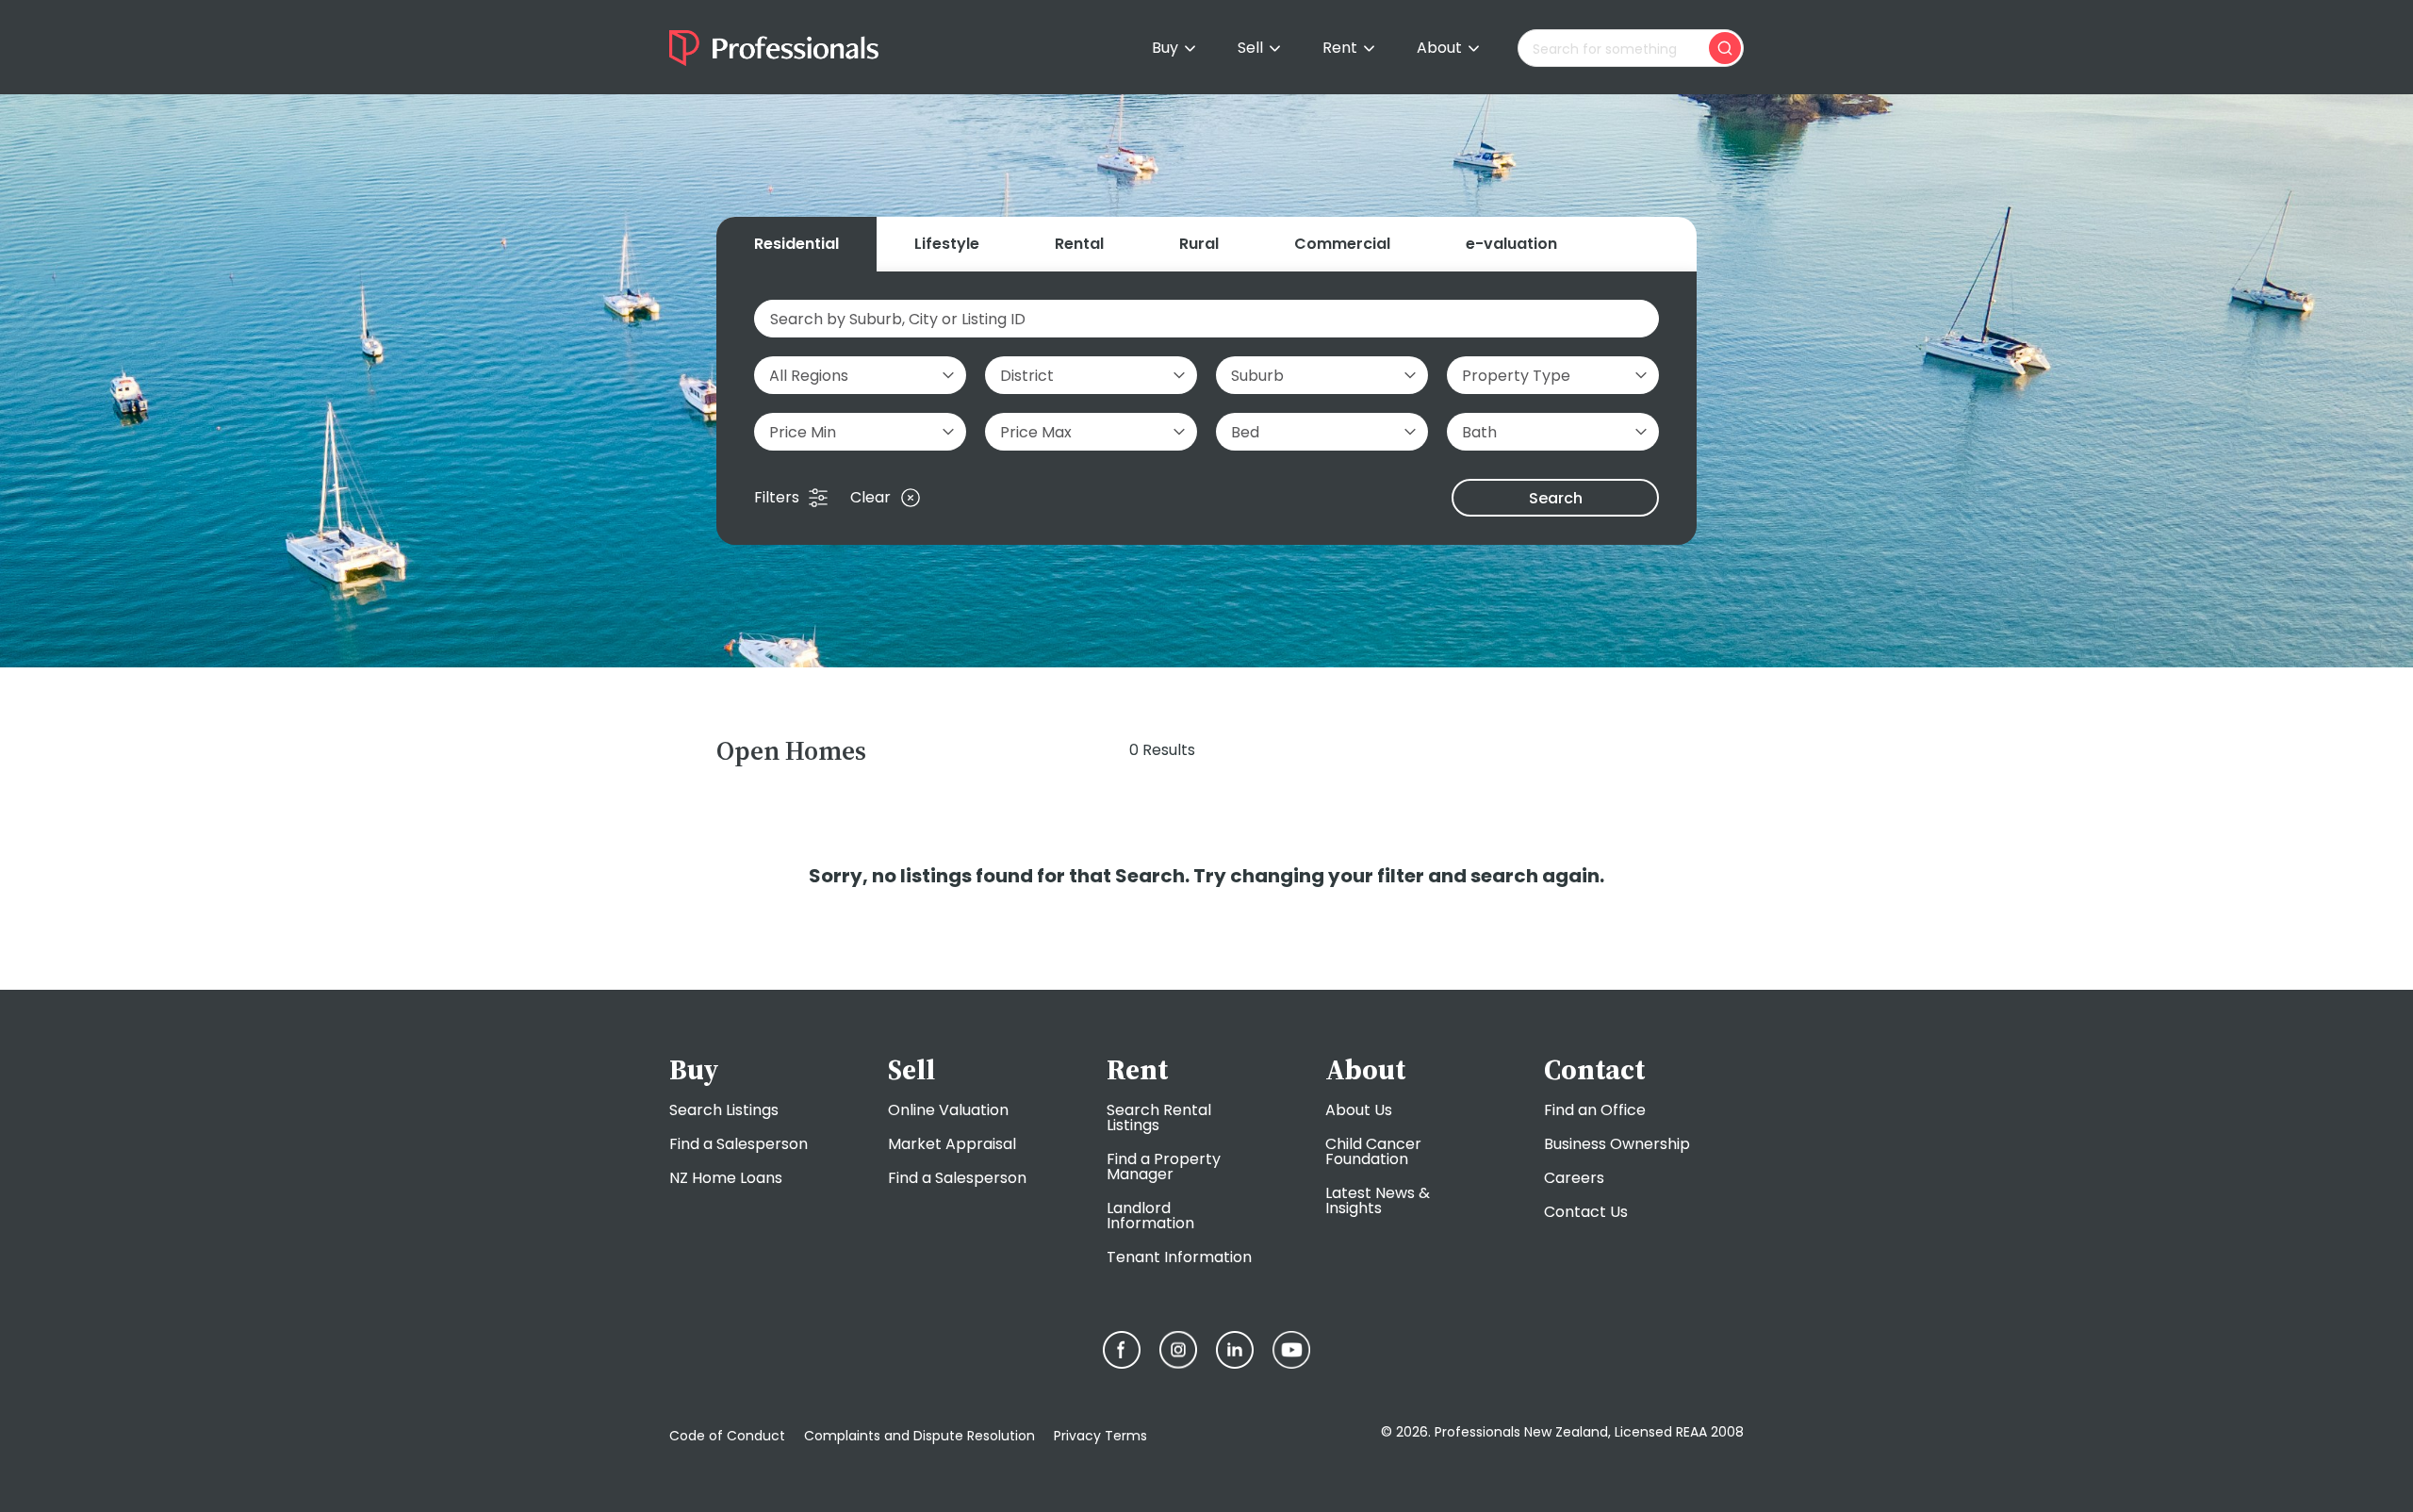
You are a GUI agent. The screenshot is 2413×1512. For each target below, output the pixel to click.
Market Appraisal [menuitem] (952, 1144)
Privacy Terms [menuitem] (1100, 1436)
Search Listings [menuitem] (724, 1110)
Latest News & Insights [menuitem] (1378, 1200)
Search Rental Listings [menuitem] (1159, 1118)
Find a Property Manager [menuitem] (1164, 1167)
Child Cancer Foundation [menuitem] (1373, 1151)
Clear (870, 498)
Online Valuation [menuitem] (948, 1110)
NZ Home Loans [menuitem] (726, 1178)
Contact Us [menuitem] (1586, 1212)
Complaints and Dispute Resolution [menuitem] (919, 1436)
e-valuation (1511, 244)
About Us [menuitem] (1359, 1110)
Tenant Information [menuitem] (1179, 1257)
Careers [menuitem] (1574, 1178)
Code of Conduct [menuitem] (727, 1436)
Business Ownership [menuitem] (1617, 1144)
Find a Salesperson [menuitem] (739, 1144)
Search (1556, 498)
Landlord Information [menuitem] (1150, 1216)
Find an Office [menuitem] (1595, 1110)
